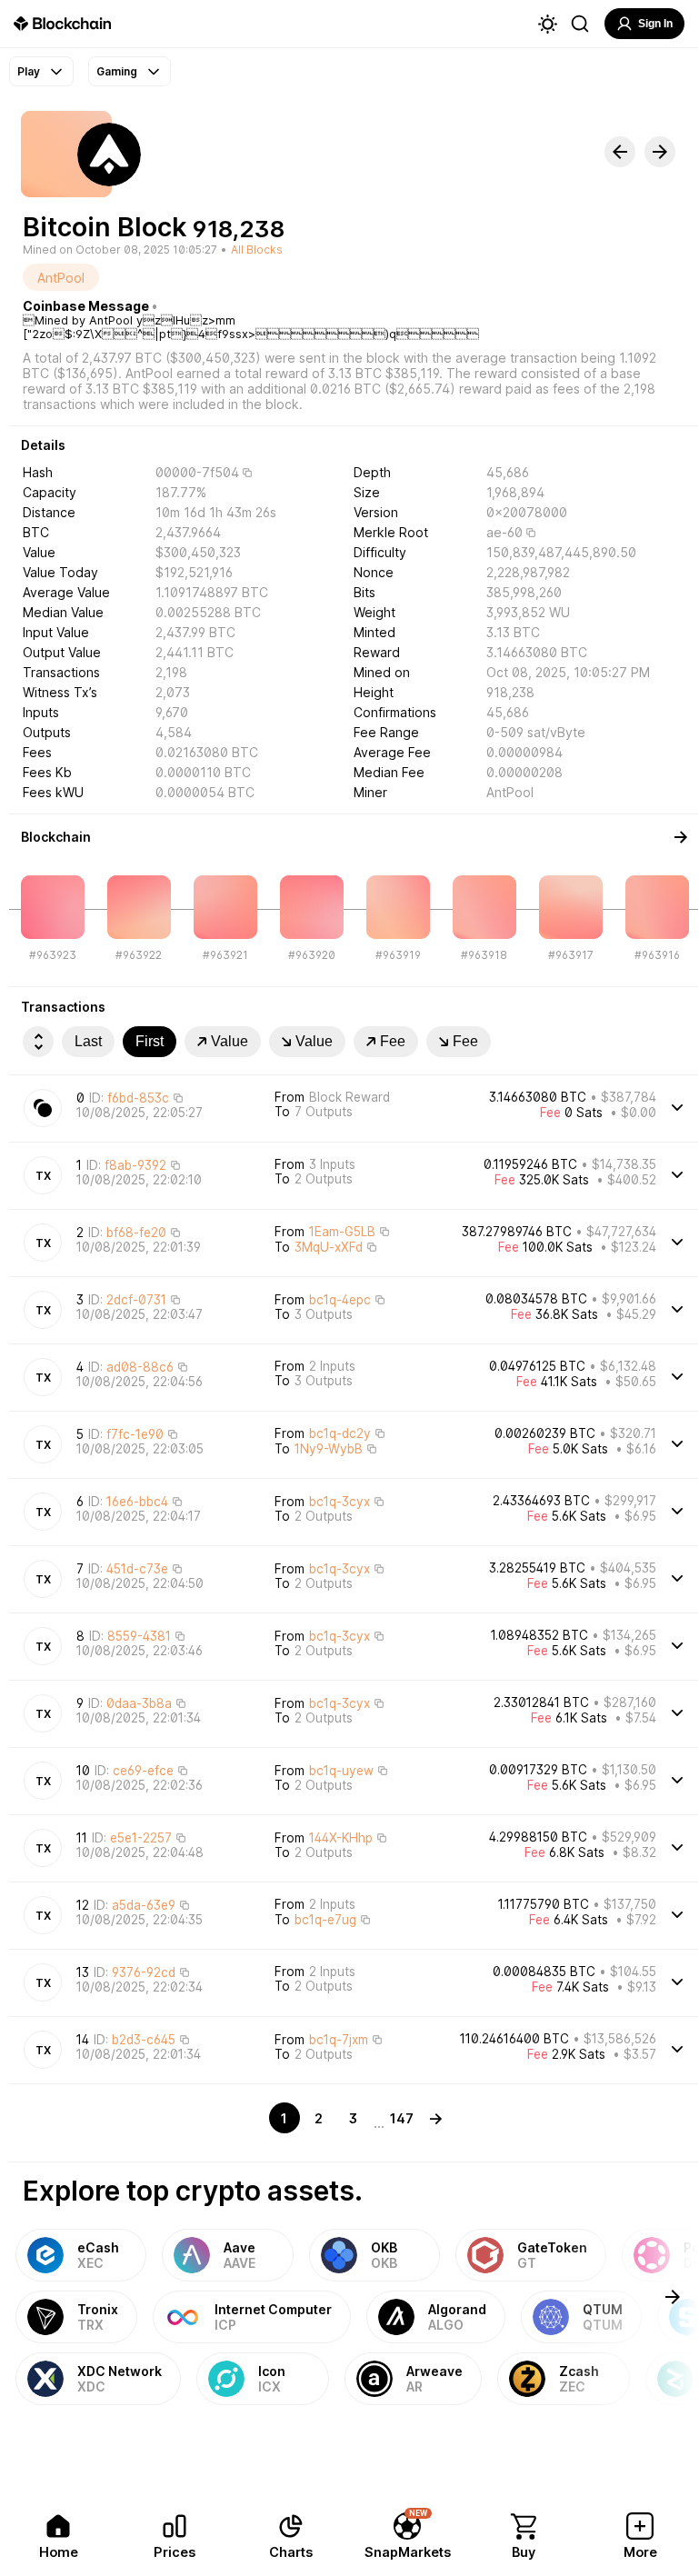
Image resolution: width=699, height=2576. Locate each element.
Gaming (117, 71)
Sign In (655, 24)
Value (230, 1041)
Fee (393, 1041)
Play (29, 71)
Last (88, 1041)
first (150, 1041)
